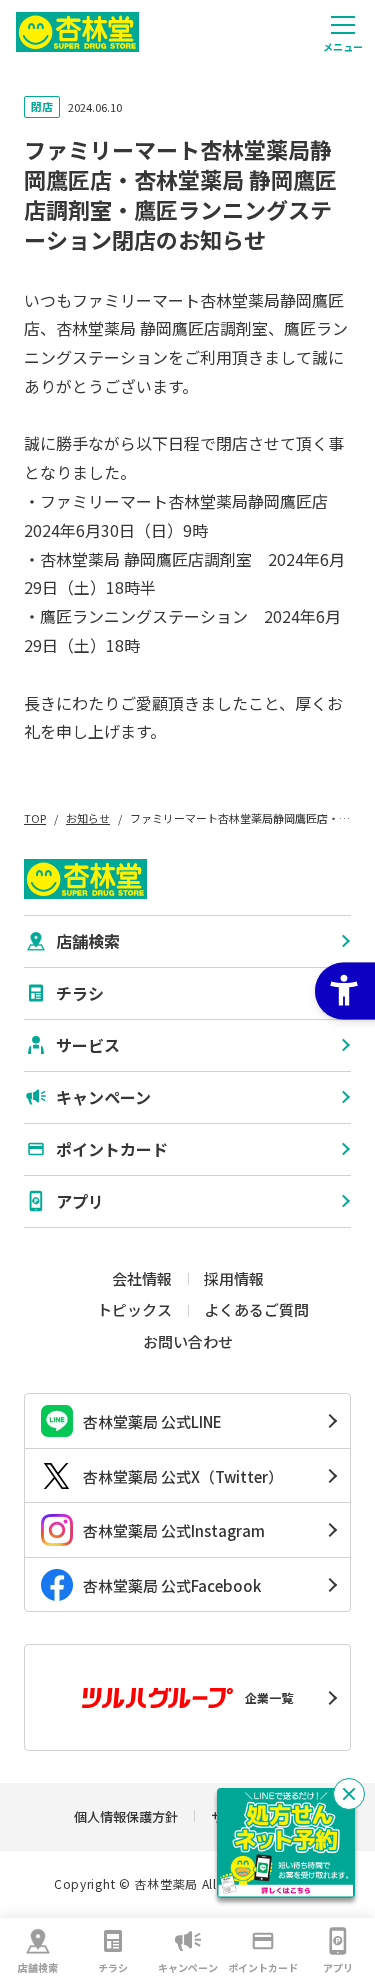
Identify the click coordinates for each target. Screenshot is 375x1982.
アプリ (338, 1967)
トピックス (134, 1309)
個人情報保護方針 (126, 1816)
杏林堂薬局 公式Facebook (172, 1585)
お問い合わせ (188, 1341)
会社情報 (142, 1278)
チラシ (113, 1967)
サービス (88, 1045)
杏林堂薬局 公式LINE (152, 1421)
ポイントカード (263, 1967)
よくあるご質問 (256, 1309)
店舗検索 (38, 1967)
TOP (35, 818)
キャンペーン (188, 1967)
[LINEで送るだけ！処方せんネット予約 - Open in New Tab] (286, 1843)
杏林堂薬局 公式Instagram (174, 1530)
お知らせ (88, 818)
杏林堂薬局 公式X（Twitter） (183, 1476)
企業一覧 (269, 1697)
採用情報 (234, 1278)
